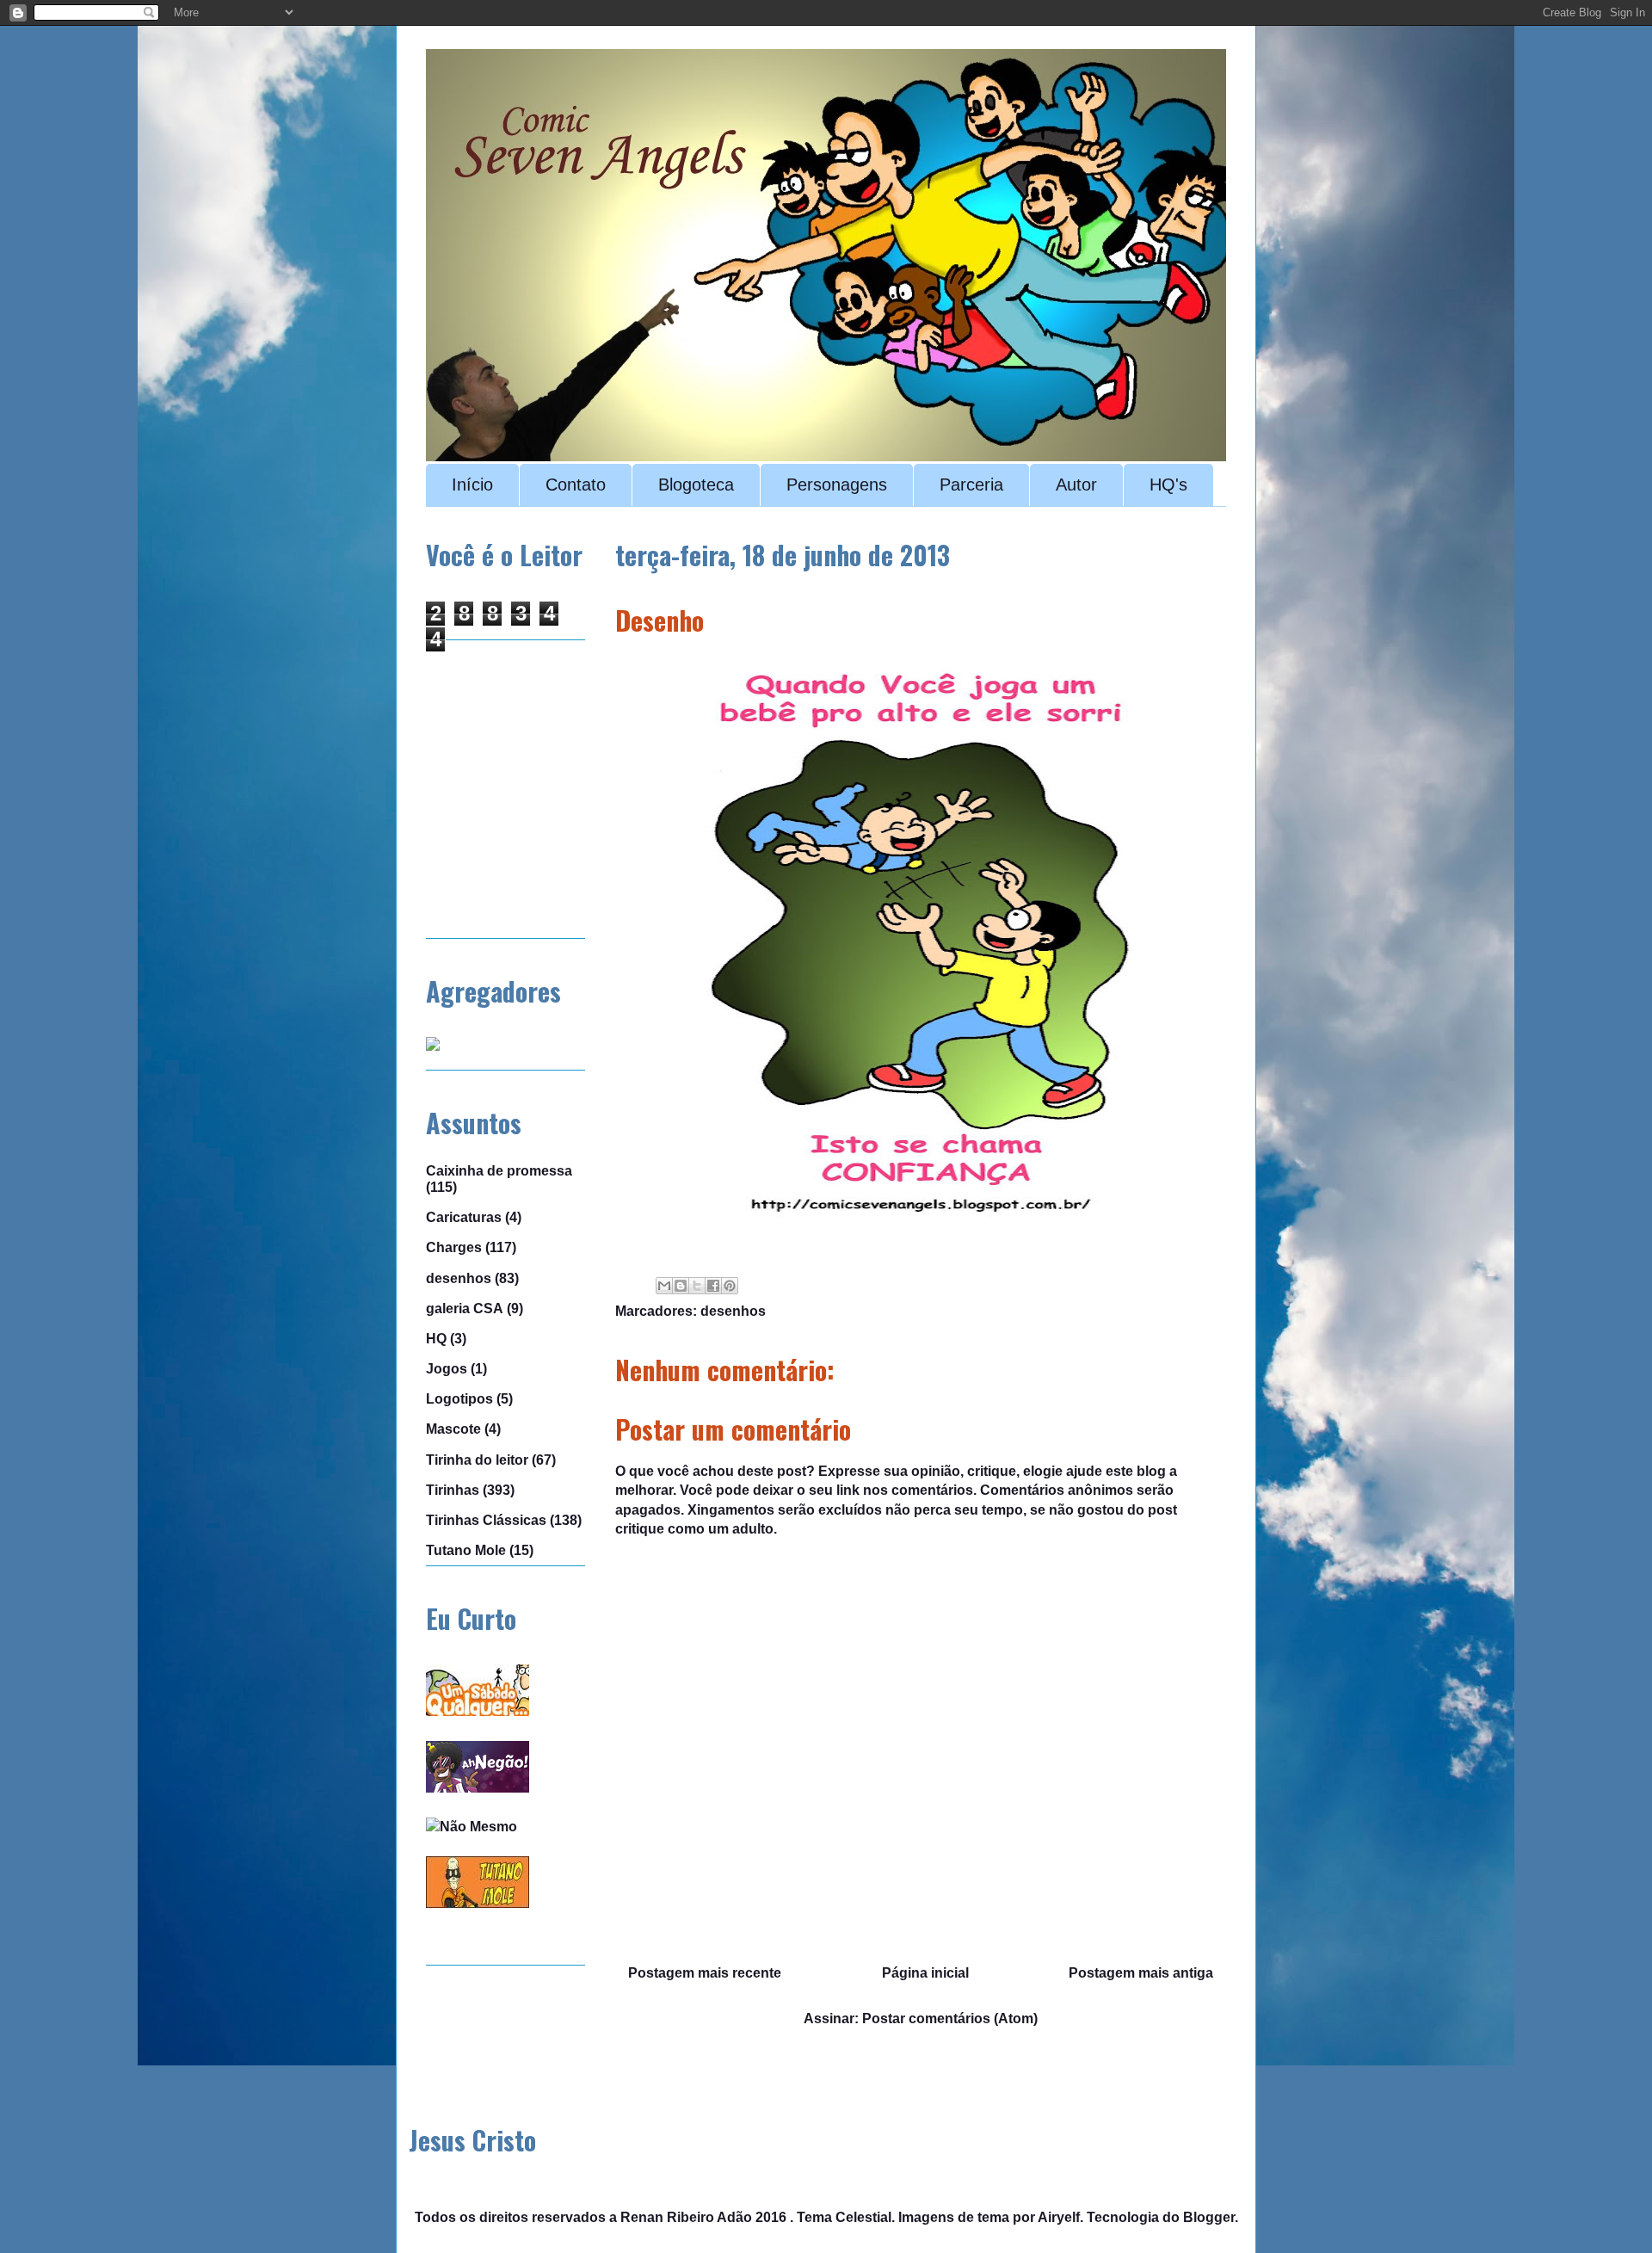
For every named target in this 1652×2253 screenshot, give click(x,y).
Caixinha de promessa (499, 1171)
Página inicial (925, 1973)
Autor (1076, 485)
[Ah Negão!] (478, 1788)
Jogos (447, 1369)
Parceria (971, 485)
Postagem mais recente (705, 1973)
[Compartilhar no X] (697, 1286)
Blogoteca (696, 485)
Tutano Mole (466, 1550)
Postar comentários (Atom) (950, 2018)
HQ (436, 1339)
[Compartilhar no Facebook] (713, 1286)
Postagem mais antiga (1141, 1973)
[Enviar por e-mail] (664, 1286)
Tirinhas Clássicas (486, 1520)
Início (472, 485)
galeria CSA (465, 1309)
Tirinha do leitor (477, 1460)
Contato (576, 485)
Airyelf (1059, 2217)
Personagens (837, 485)
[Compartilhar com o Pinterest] (730, 1286)
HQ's (1168, 485)
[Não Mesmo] (472, 1827)
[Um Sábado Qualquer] (478, 1711)
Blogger (1209, 2217)
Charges (454, 1247)
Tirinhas (453, 1490)
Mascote (453, 1429)
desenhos (733, 1311)
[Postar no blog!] (681, 1286)
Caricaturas (464, 1217)
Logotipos (459, 1399)
